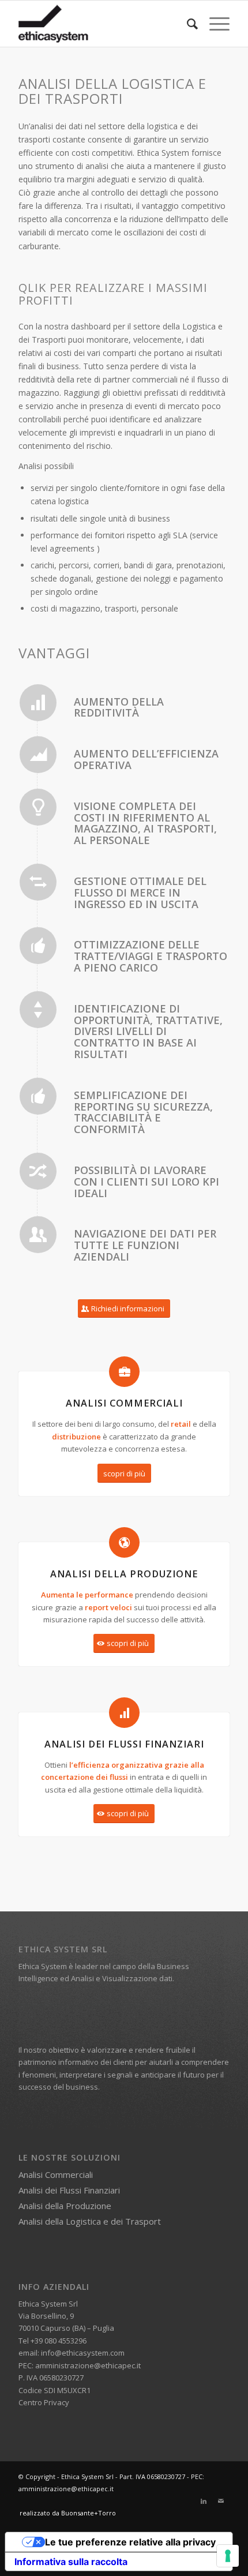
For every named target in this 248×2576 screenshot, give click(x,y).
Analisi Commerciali (56, 2174)
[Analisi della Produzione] (124, 1542)
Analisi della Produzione (65, 2206)
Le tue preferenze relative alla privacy (130, 2542)
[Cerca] (187, 24)
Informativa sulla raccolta (71, 2562)
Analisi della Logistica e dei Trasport (90, 2221)
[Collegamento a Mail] (221, 2501)
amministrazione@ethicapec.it (88, 2365)
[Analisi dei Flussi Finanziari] (124, 1713)
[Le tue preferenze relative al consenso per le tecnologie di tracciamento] (228, 2556)
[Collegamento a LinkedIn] (204, 2501)
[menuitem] (187, 24)
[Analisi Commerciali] (124, 1372)
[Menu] (214, 24)
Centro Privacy (44, 2402)
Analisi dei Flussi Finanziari (69, 2190)
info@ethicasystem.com (83, 2353)
